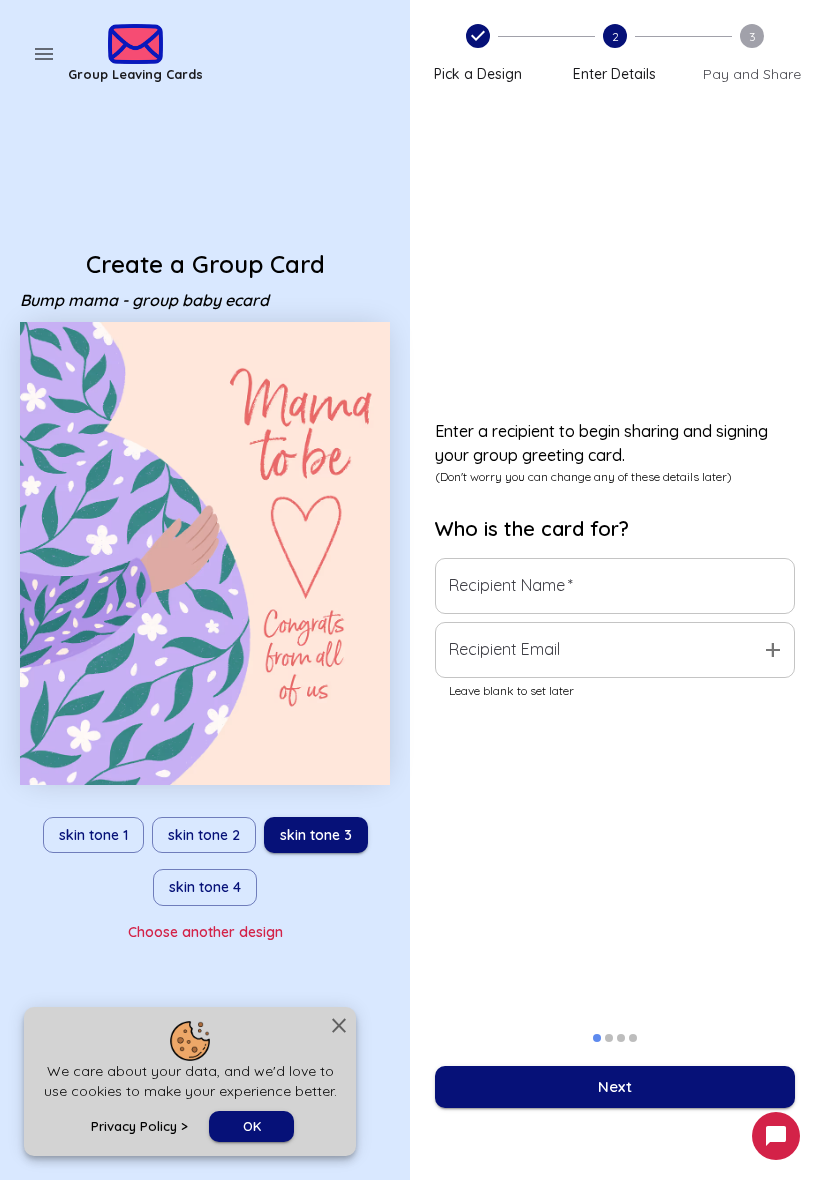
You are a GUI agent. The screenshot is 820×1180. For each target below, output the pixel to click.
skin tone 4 (205, 887)
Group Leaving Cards (135, 74)
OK (252, 1126)
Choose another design (205, 932)
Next (615, 1086)
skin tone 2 (204, 835)
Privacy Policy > (139, 1126)
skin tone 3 (316, 835)
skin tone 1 (93, 835)
